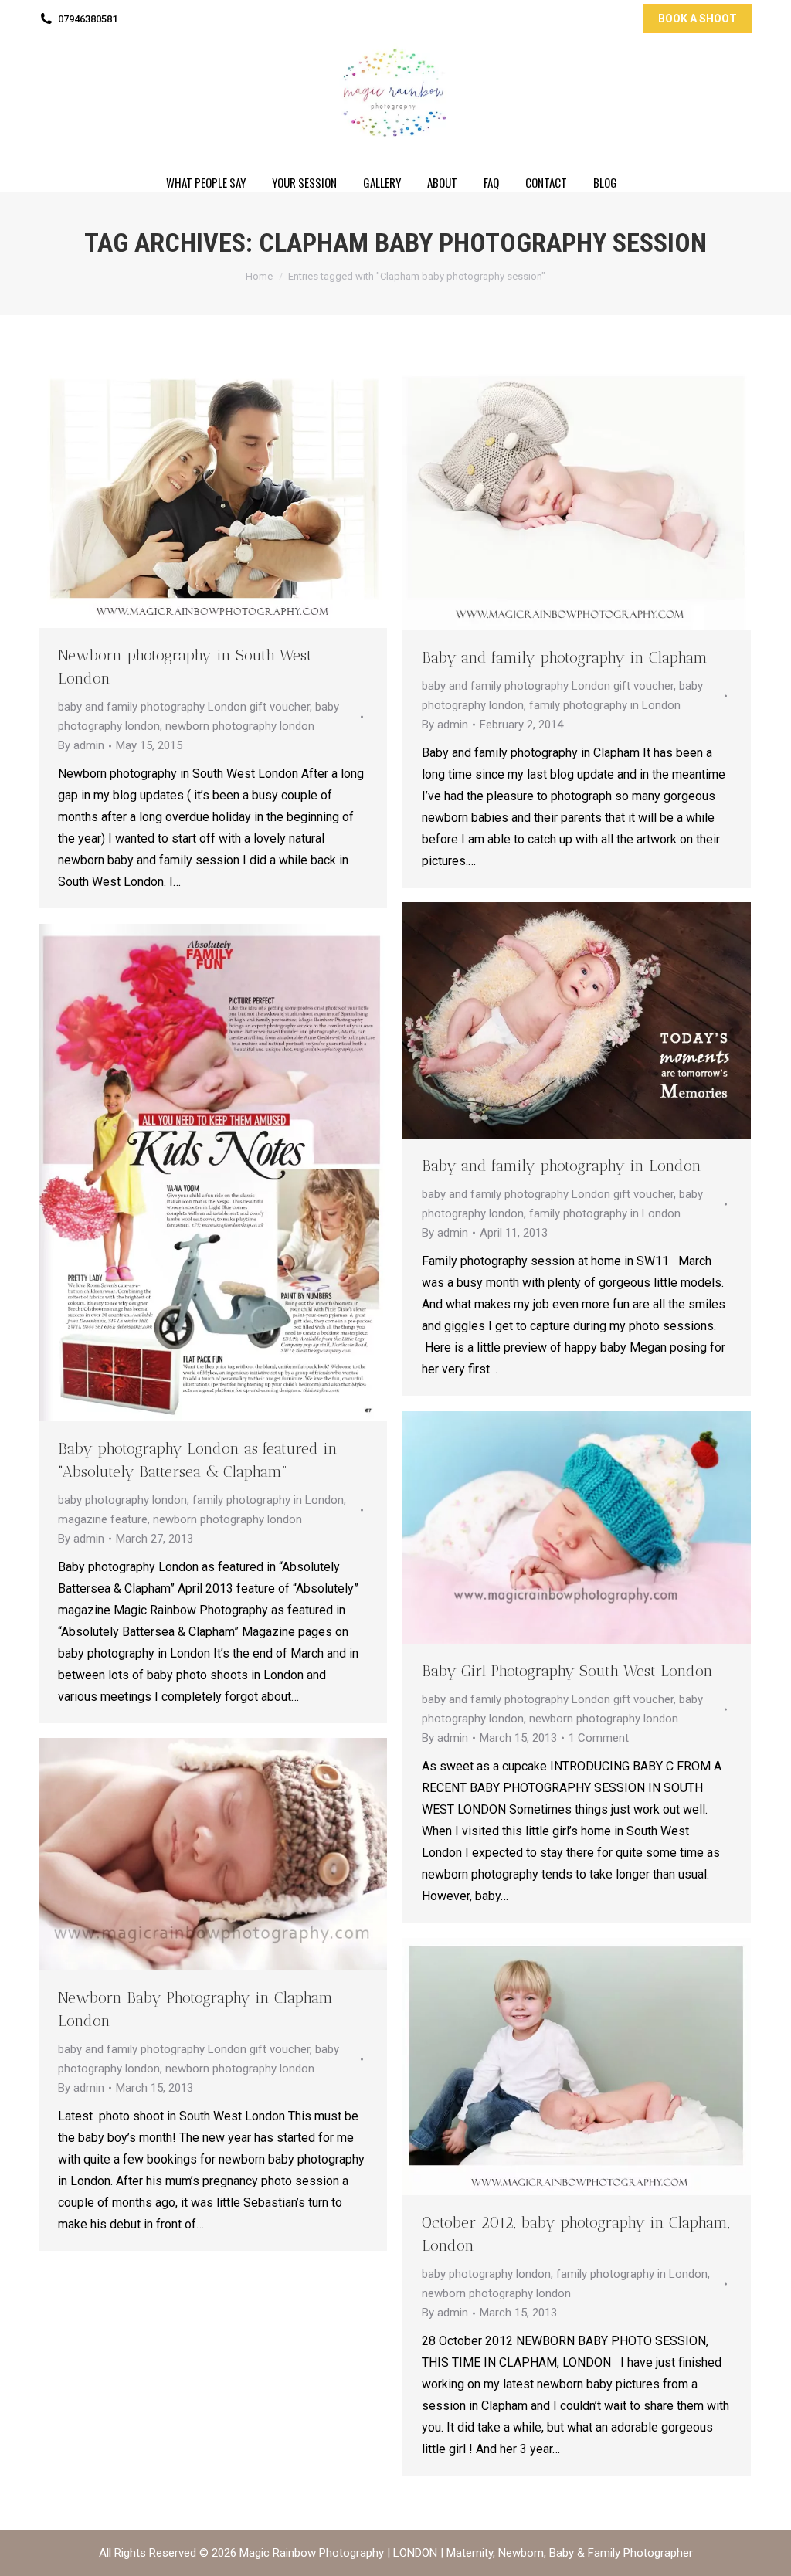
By (81, 745)
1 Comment (599, 1738)
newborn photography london (240, 726)
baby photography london (122, 1500)
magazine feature (103, 1519)
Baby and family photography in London (562, 1166)
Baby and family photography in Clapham (565, 657)
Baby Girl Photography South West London (567, 1671)
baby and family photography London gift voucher (184, 707)
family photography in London (605, 705)
